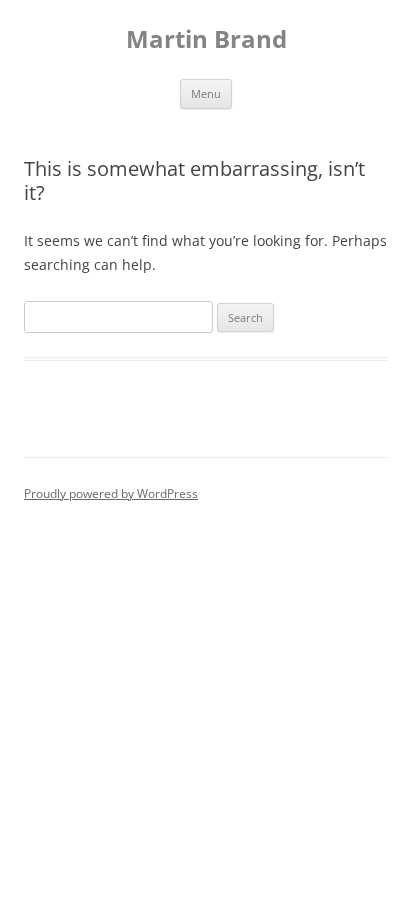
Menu (206, 93)
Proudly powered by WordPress (111, 493)
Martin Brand (206, 39)
